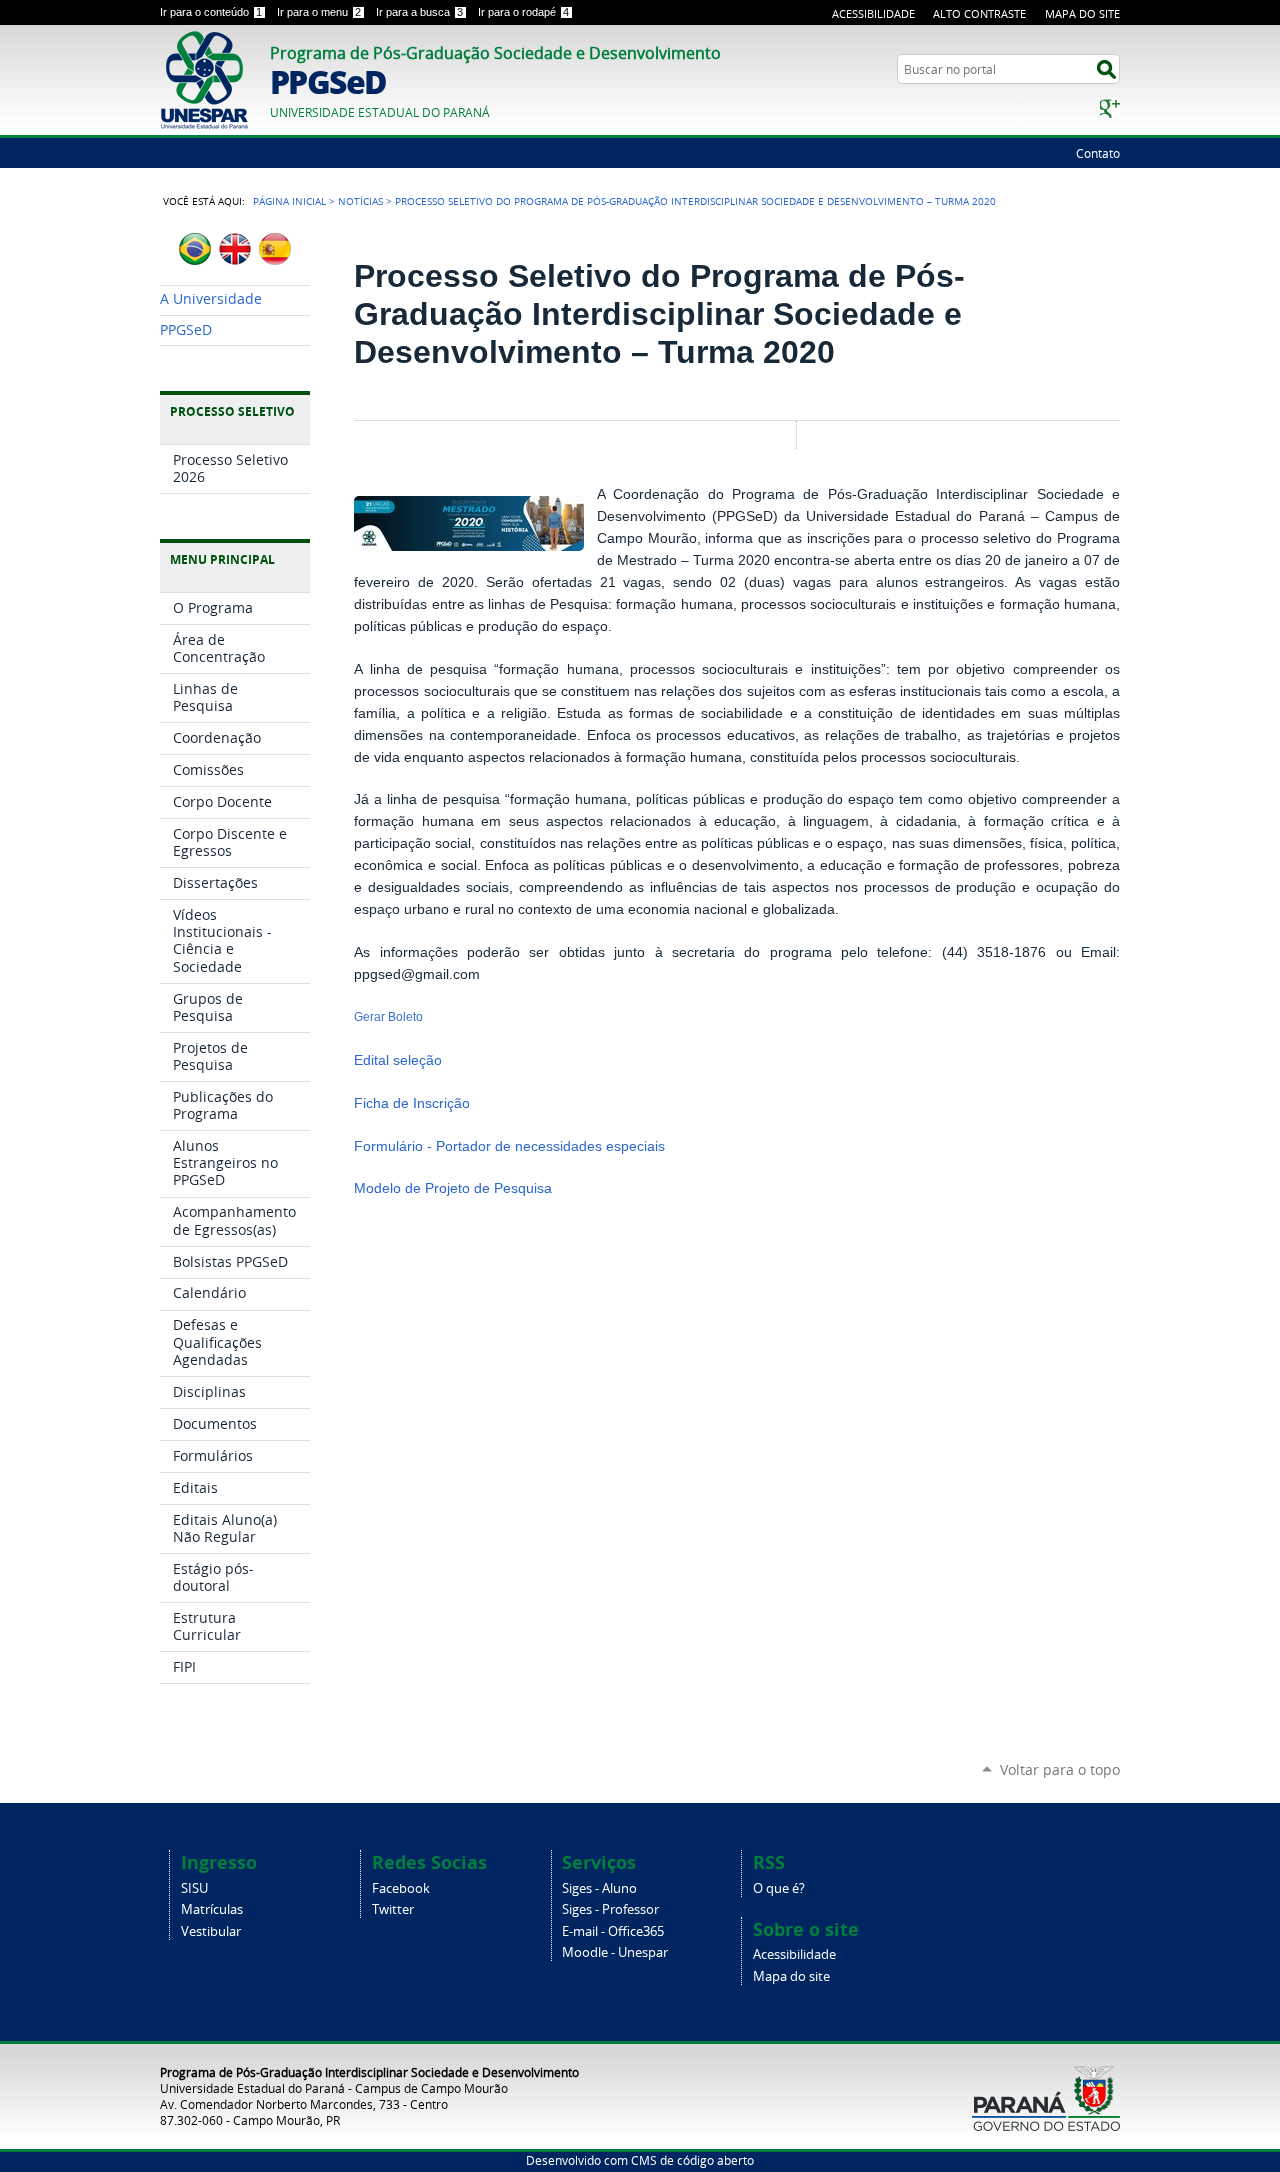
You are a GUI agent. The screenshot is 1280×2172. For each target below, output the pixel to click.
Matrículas (212, 1909)
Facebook (401, 1888)
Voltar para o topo (1060, 1769)
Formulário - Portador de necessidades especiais (509, 1146)
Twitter (393, 1909)
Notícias (360, 201)
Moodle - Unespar (615, 1952)
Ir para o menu (319, 12)
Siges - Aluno (599, 1888)
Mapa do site (791, 1976)
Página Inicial (289, 201)
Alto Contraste (979, 13)
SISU (194, 1888)
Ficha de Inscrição (412, 1103)
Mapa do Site (1082, 13)
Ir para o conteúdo (211, 12)
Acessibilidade (873, 13)
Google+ (1110, 108)
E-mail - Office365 (613, 1931)
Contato (1098, 153)
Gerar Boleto (388, 1017)
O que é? (779, 1888)
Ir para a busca (419, 12)
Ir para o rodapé (523, 12)
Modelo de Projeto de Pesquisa (453, 1188)
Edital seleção (398, 1060)
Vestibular (211, 1931)
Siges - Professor (610, 1909)
